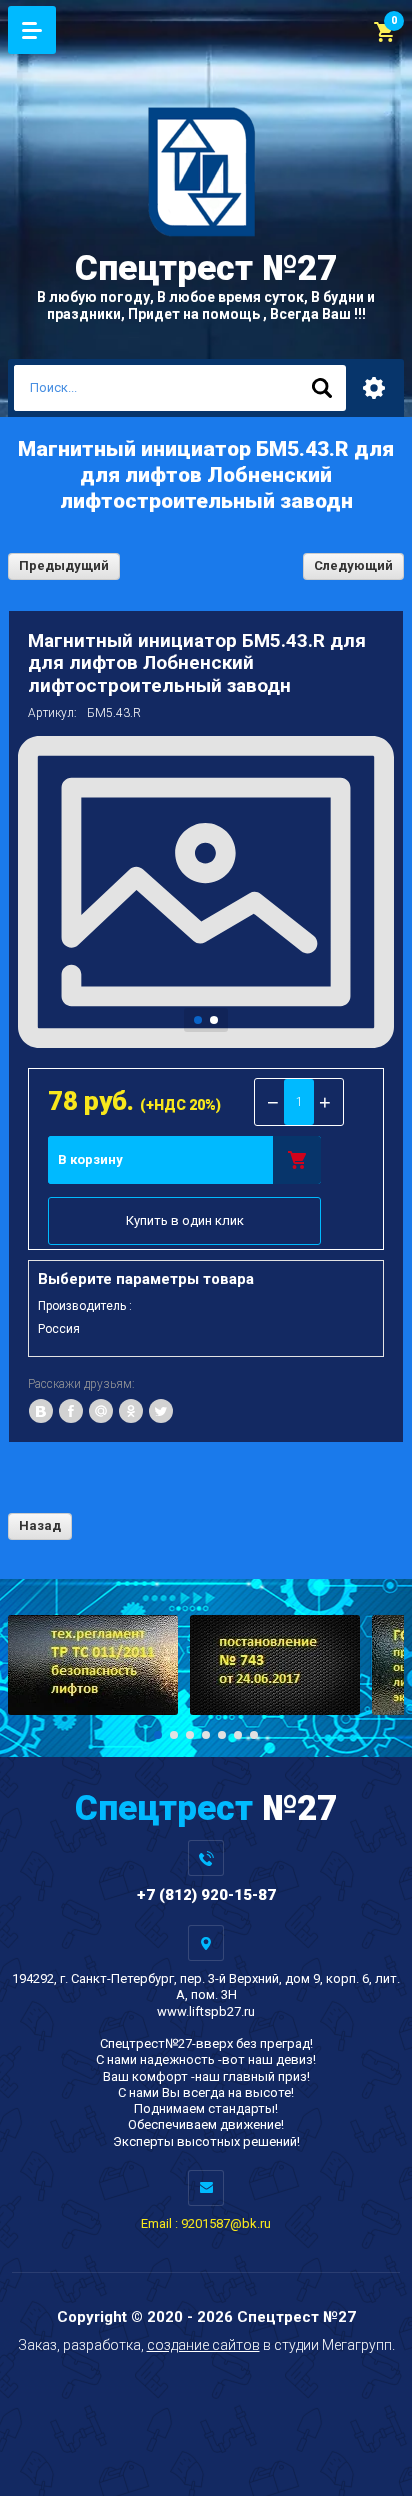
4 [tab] (206, 1735)
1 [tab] (198, 1020)
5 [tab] (222, 1735)
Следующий (353, 565)
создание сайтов (203, 2345)
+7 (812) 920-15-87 (206, 1895)
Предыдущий (64, 565)
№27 (206, 268)
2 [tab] (214, 1020)
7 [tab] (254, 1735)
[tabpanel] (206, 892)
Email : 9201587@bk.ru (206, 2223)
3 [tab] (190, 1735)
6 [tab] (238, 1735)
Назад (40, 1525)
